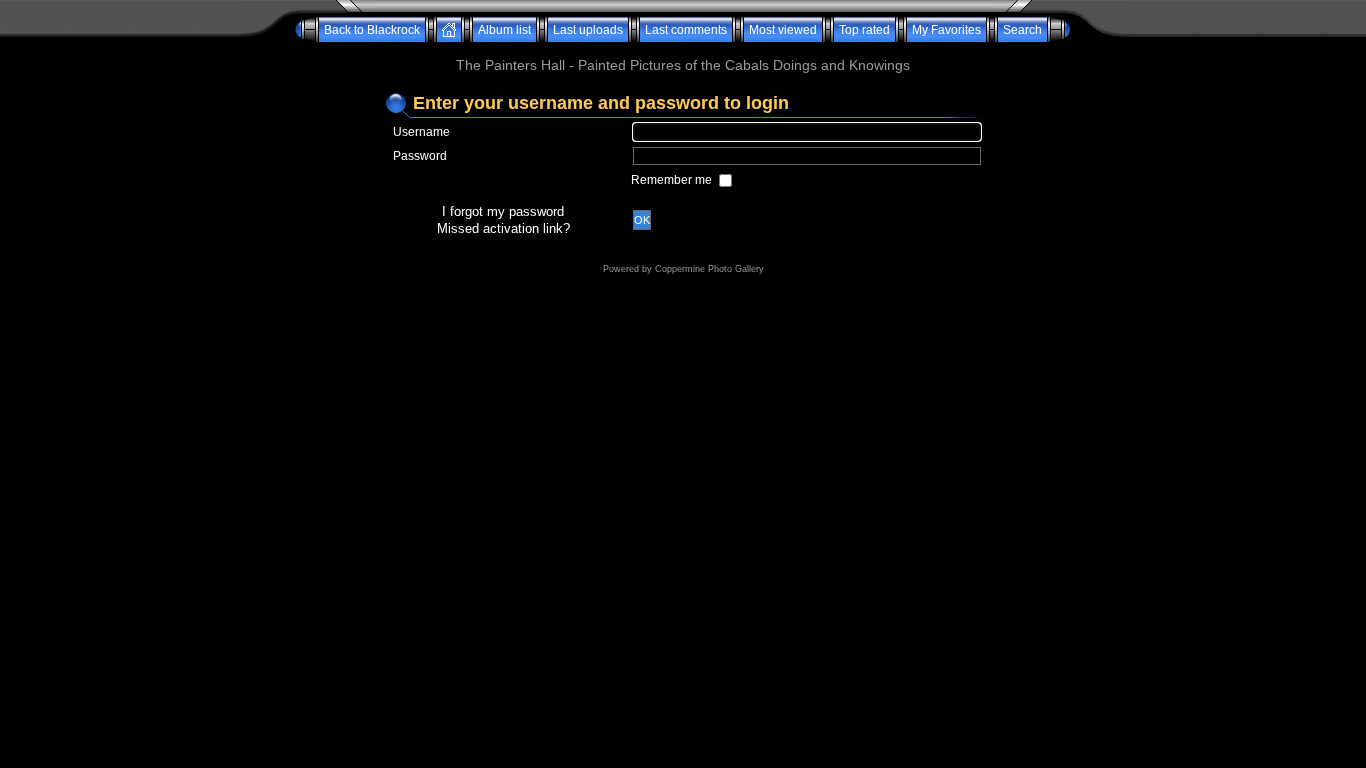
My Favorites (946, 30)
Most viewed (783, 30)
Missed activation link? (503, 228)
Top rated (864, 30)
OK (642, 220)
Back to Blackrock (372, 30)
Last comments (686, 30)
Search (1022, 30)
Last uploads (588, 30)
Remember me (673, 180)
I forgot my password (503, 211)
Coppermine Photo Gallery (709, 269)
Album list (504, 30)
